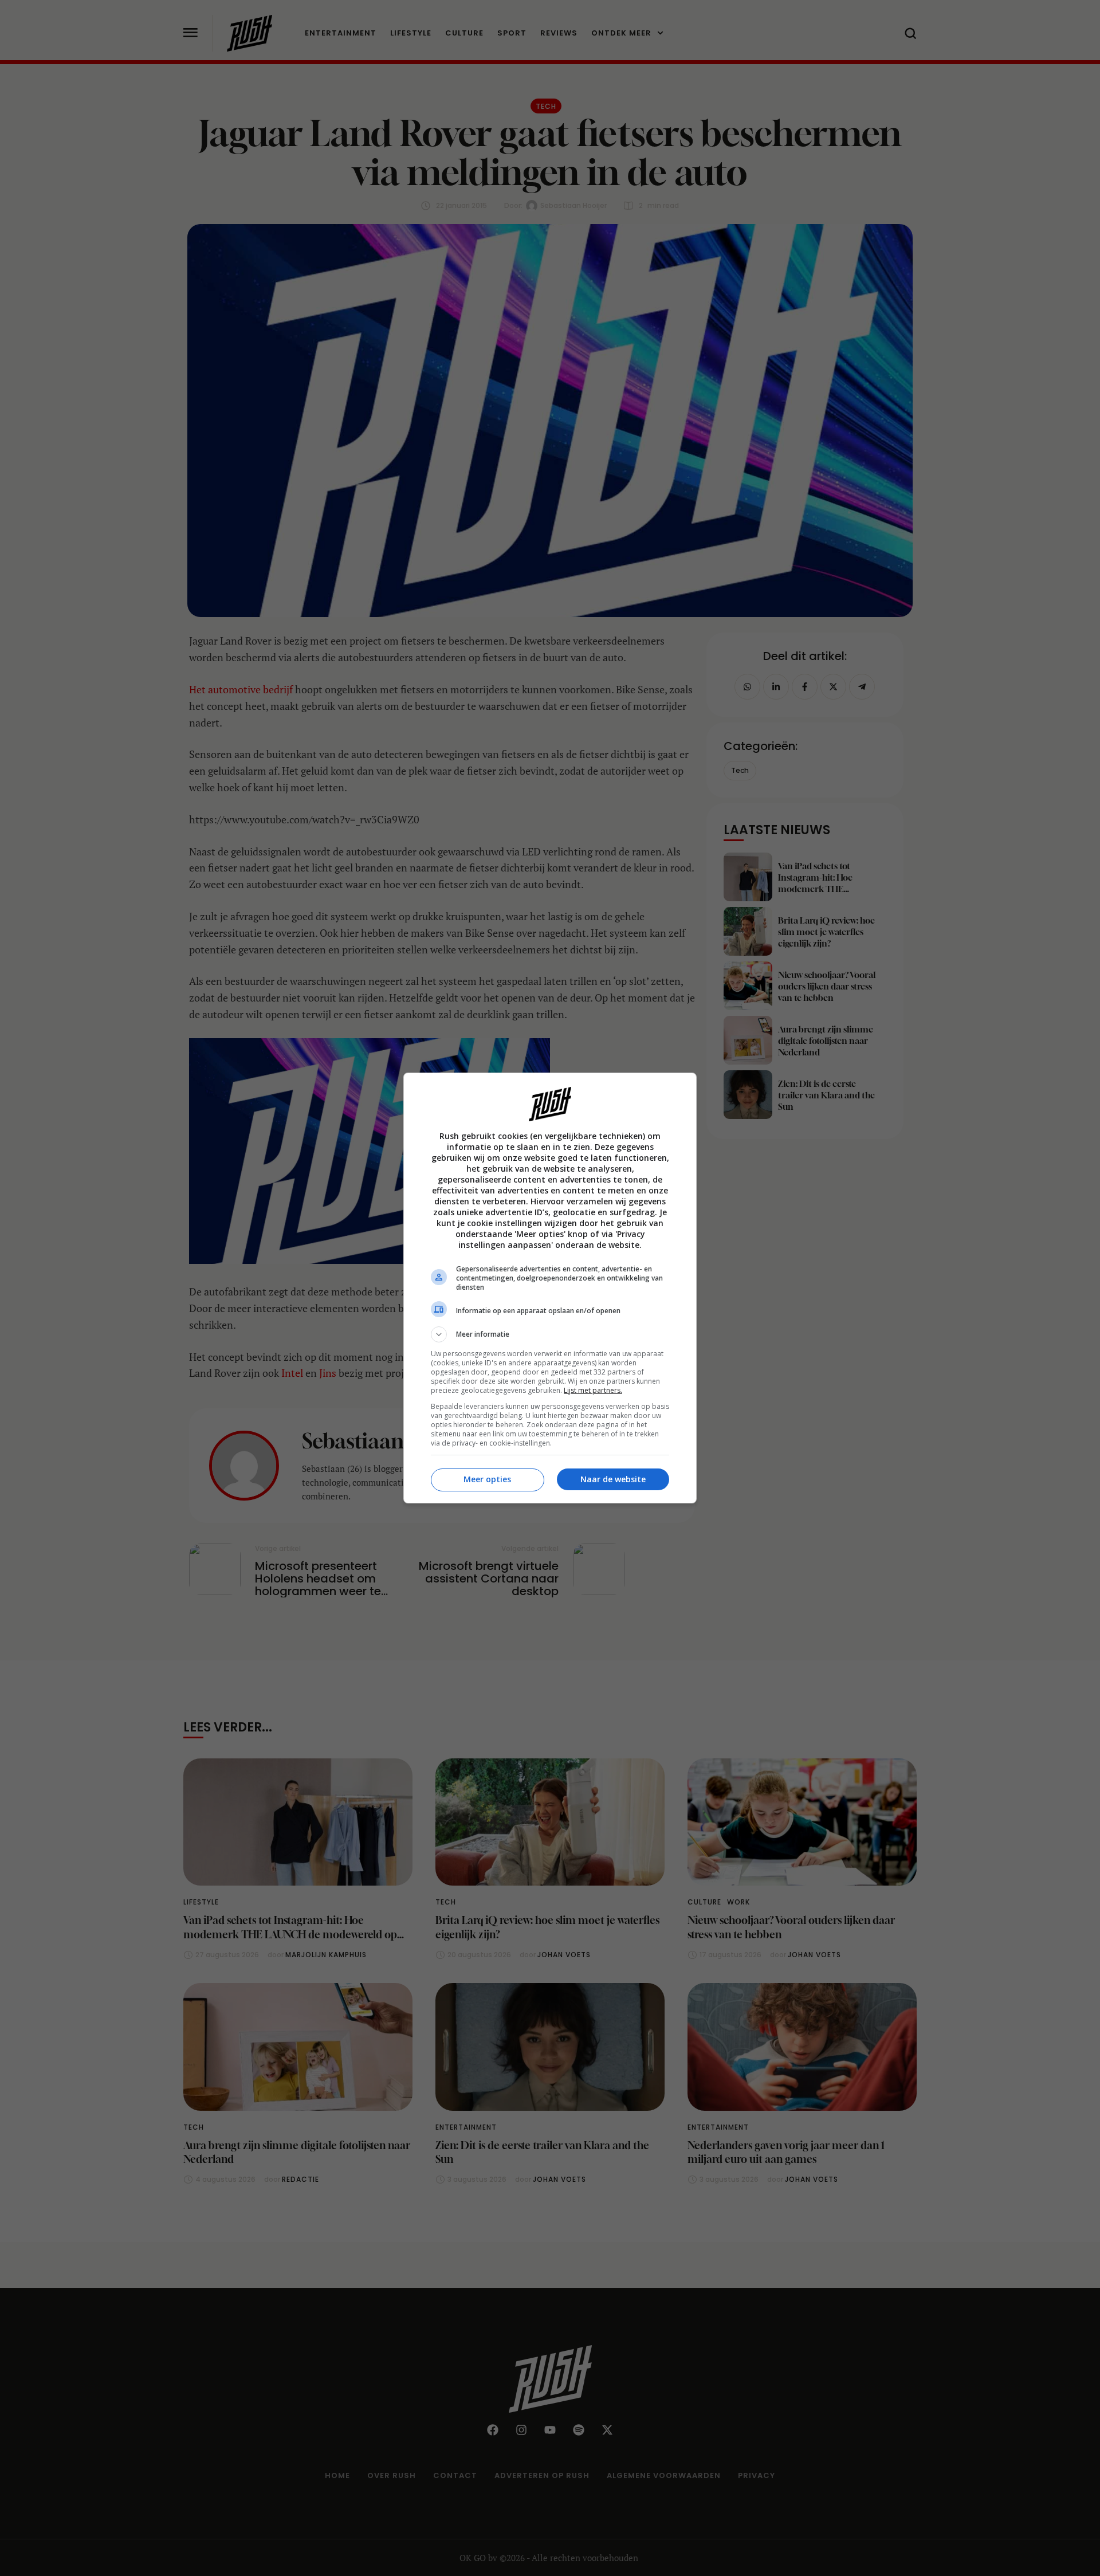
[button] (550, 1334)
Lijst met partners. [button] (593, 1390)
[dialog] (550, 1288)
